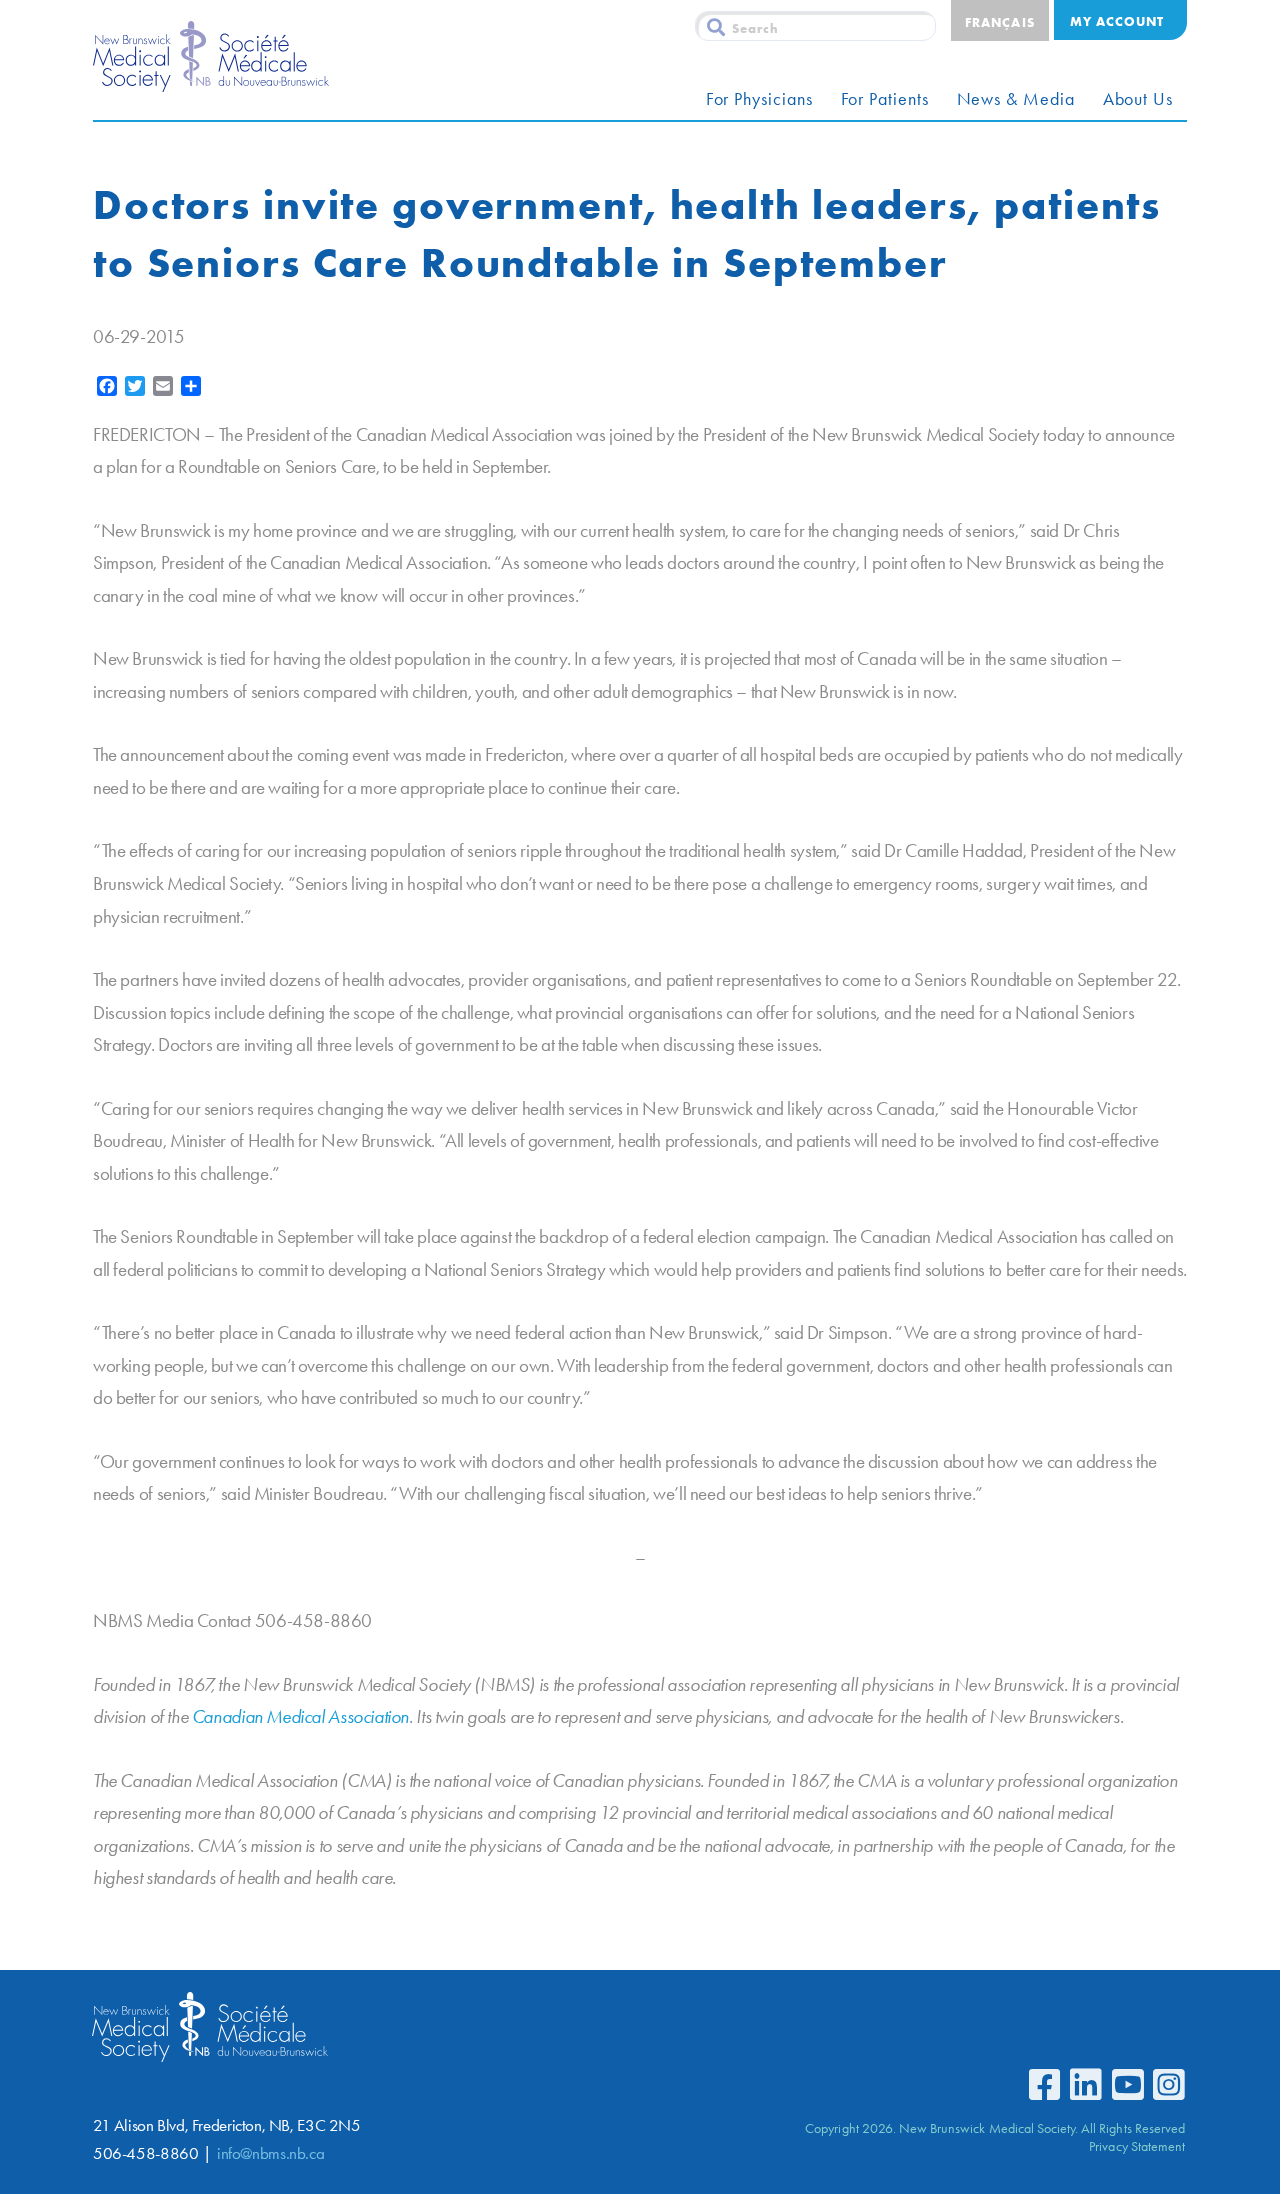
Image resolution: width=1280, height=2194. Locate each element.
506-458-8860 (145, 2153)
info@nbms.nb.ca (270, 2153)
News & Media (1016, 99)
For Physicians (759, 99)
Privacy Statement (1137, 2146)
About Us (1138, 99)
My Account (1117, 21)
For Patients (885, 99)
